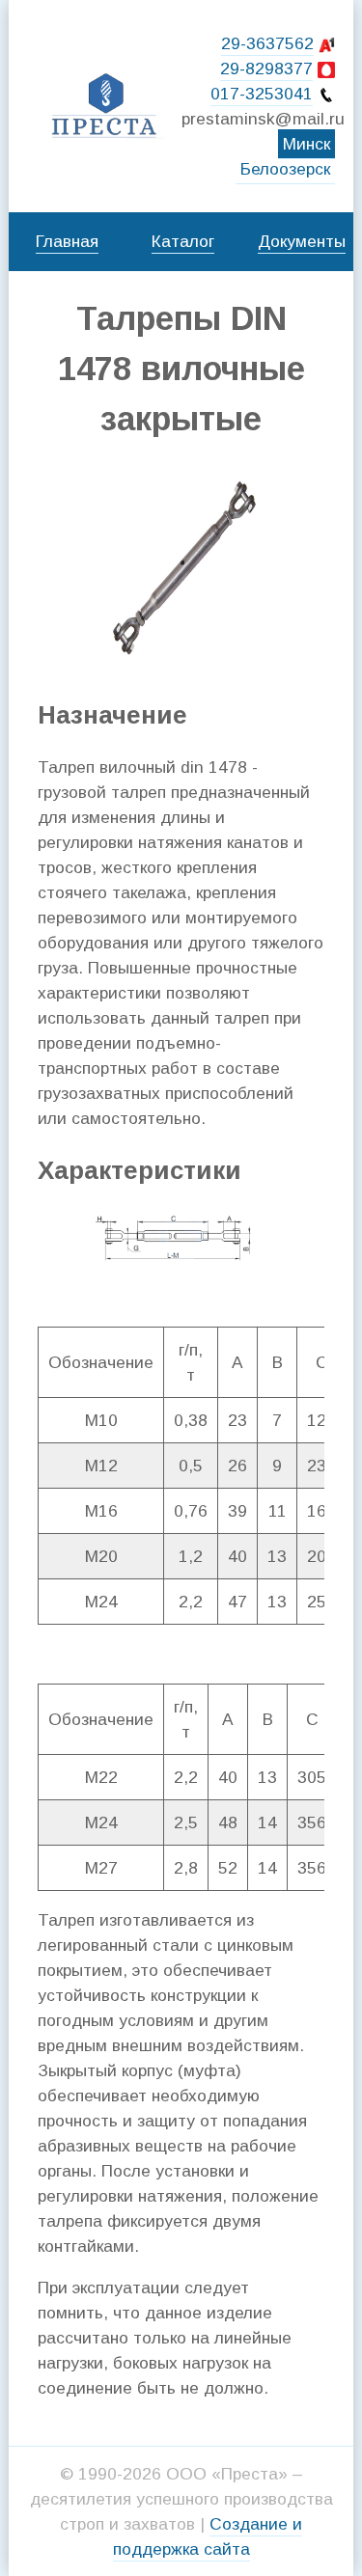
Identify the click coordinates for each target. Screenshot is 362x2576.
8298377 (266, 69)
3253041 (262, 94)
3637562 (267, 43)
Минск (306, 144)
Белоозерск (285, 169)
